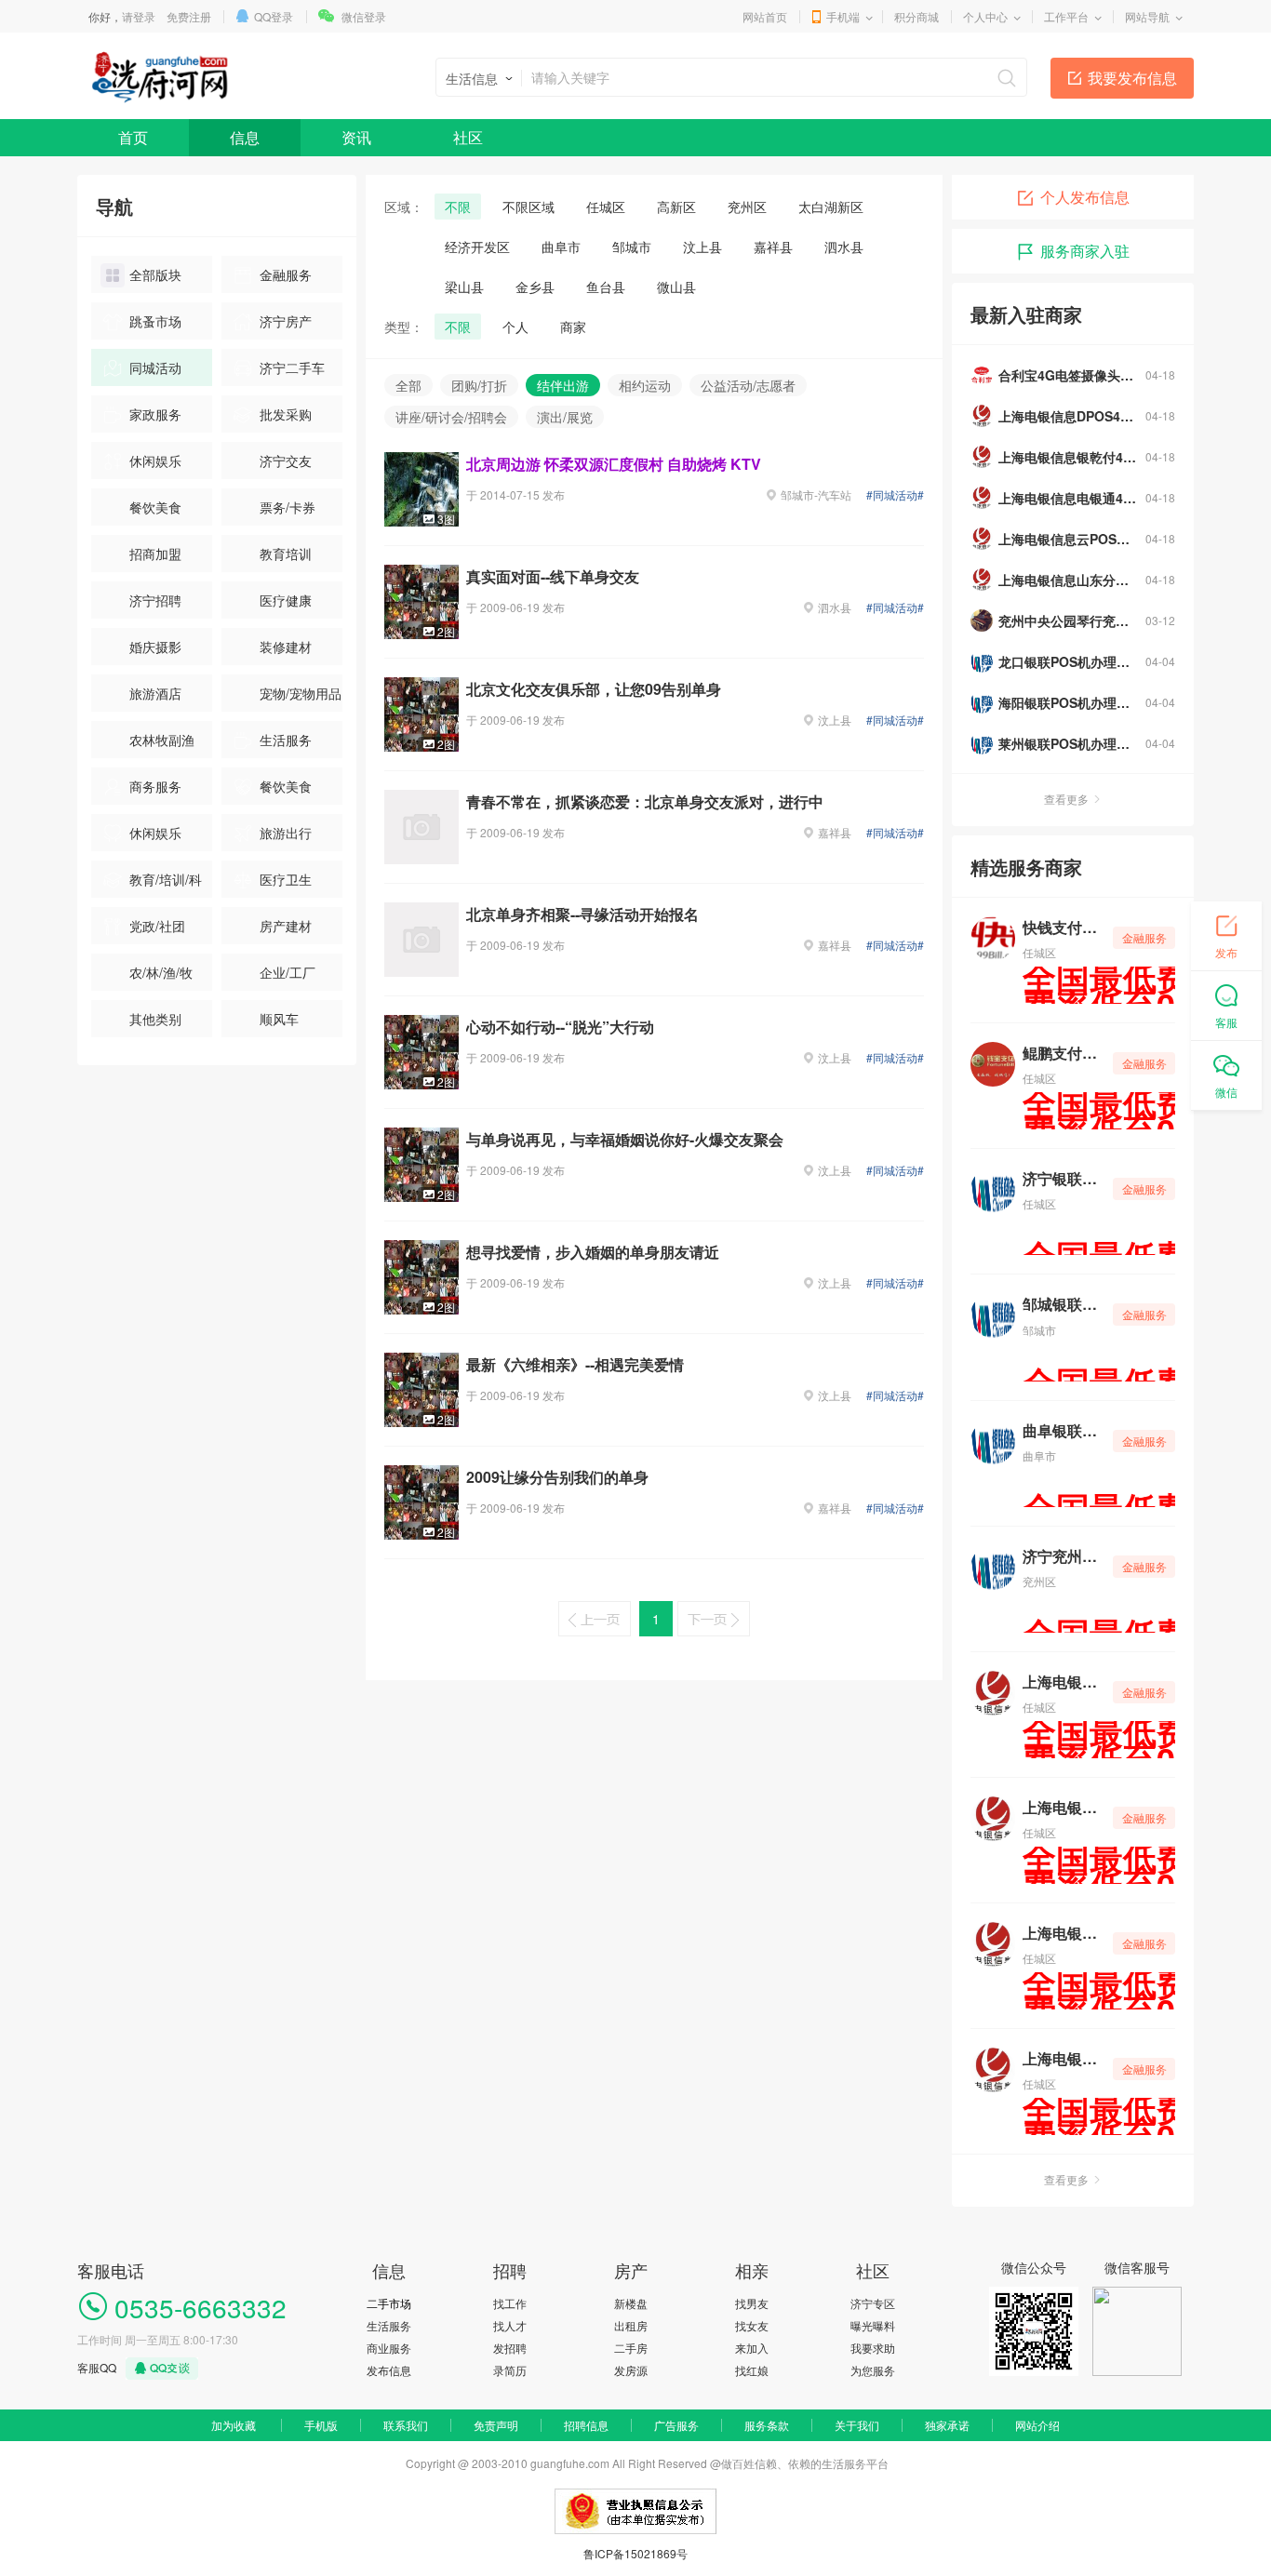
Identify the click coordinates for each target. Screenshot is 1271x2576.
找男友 (752, 2303)
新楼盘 (631, 2303)
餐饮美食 (155, 507)
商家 (573, 327)
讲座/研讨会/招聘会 (451, 417)
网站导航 (1147, 16)
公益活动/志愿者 (748, 385)
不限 (458, 207)
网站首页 (765, 16)
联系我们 (406, 2425)
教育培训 (286, 554)
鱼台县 (606, 287)
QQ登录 (274, 16)
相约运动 (645, 385)
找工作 (510, 2303)
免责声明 (496, 2425)
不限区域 (528, 207)
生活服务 (286, 740)
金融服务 (286, 274)
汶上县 (702, 247)
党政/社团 (157, 926)
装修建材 (286, 647)
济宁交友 (286, 460)
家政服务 (155, 414)
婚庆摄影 (155, 647)
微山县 (676, 287)
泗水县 (844, 247)
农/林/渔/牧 (161, 972)
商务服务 (155, 786)
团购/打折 (479, 385)
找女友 (752, 2325)
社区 (468, 137)
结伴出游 (563, 385)
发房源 (631, 2370)
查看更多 (1066, 799)
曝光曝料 (873, 2325)
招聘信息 (586, 2425)
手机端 (843, 16)
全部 (408, 385)
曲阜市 (561, 247)
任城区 (606, 207)
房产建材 (286, 926)
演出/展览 (565, 417)
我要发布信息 (1132, 78)
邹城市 (632, 247)
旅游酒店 (155, 693)
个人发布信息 (1085, 197)
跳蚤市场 (155, 321)
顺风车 (279, 1019)
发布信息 (389, 2370)
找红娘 (752, 2370)
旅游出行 (286, 833)
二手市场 (389, 2303)
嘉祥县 (773, 247)
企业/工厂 (288, 972)
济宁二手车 (292, 367)
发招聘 (510, 2348)
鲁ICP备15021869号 (635, 2553)
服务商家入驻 (1085, 251)
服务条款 (767, 2425)
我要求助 (873, 2348)
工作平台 (1066, 16)
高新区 (676, 207)
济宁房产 (286, 321)
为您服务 (873, 2370)
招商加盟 (155, 554)
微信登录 (364, 16)
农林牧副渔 (162, 740)
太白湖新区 (831, 207)
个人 (515, 327)
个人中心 (985, 16)
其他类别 (155, 1019)
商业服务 (389, 2348)
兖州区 (747, 207)
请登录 (139, 16)
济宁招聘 (155, 600)
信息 (245, 137)
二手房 (631, 2348)
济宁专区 (873, 2303)
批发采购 (286, 414)
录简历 (510, 2370)
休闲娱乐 (155, 460)
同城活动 (155, 367)
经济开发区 (477, 247)
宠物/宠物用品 (301, 693)
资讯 (356, 137)
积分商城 (916, 16)
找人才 (510, 2325)
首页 (133, 137)
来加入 (752, 2348)
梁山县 (464, 287)
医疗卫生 (286, 879)
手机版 (321, 2425)
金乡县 (535, 287)
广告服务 (676, 2425)
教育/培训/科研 (151, 884)
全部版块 (155, 274)
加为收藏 (234, 2425)
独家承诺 (947, 2425)
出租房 (631, 2325)
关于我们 (857, 2425)
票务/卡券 (288, 507)
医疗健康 (286, 600)
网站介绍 (1037, 2425)
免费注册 (189, 16)
